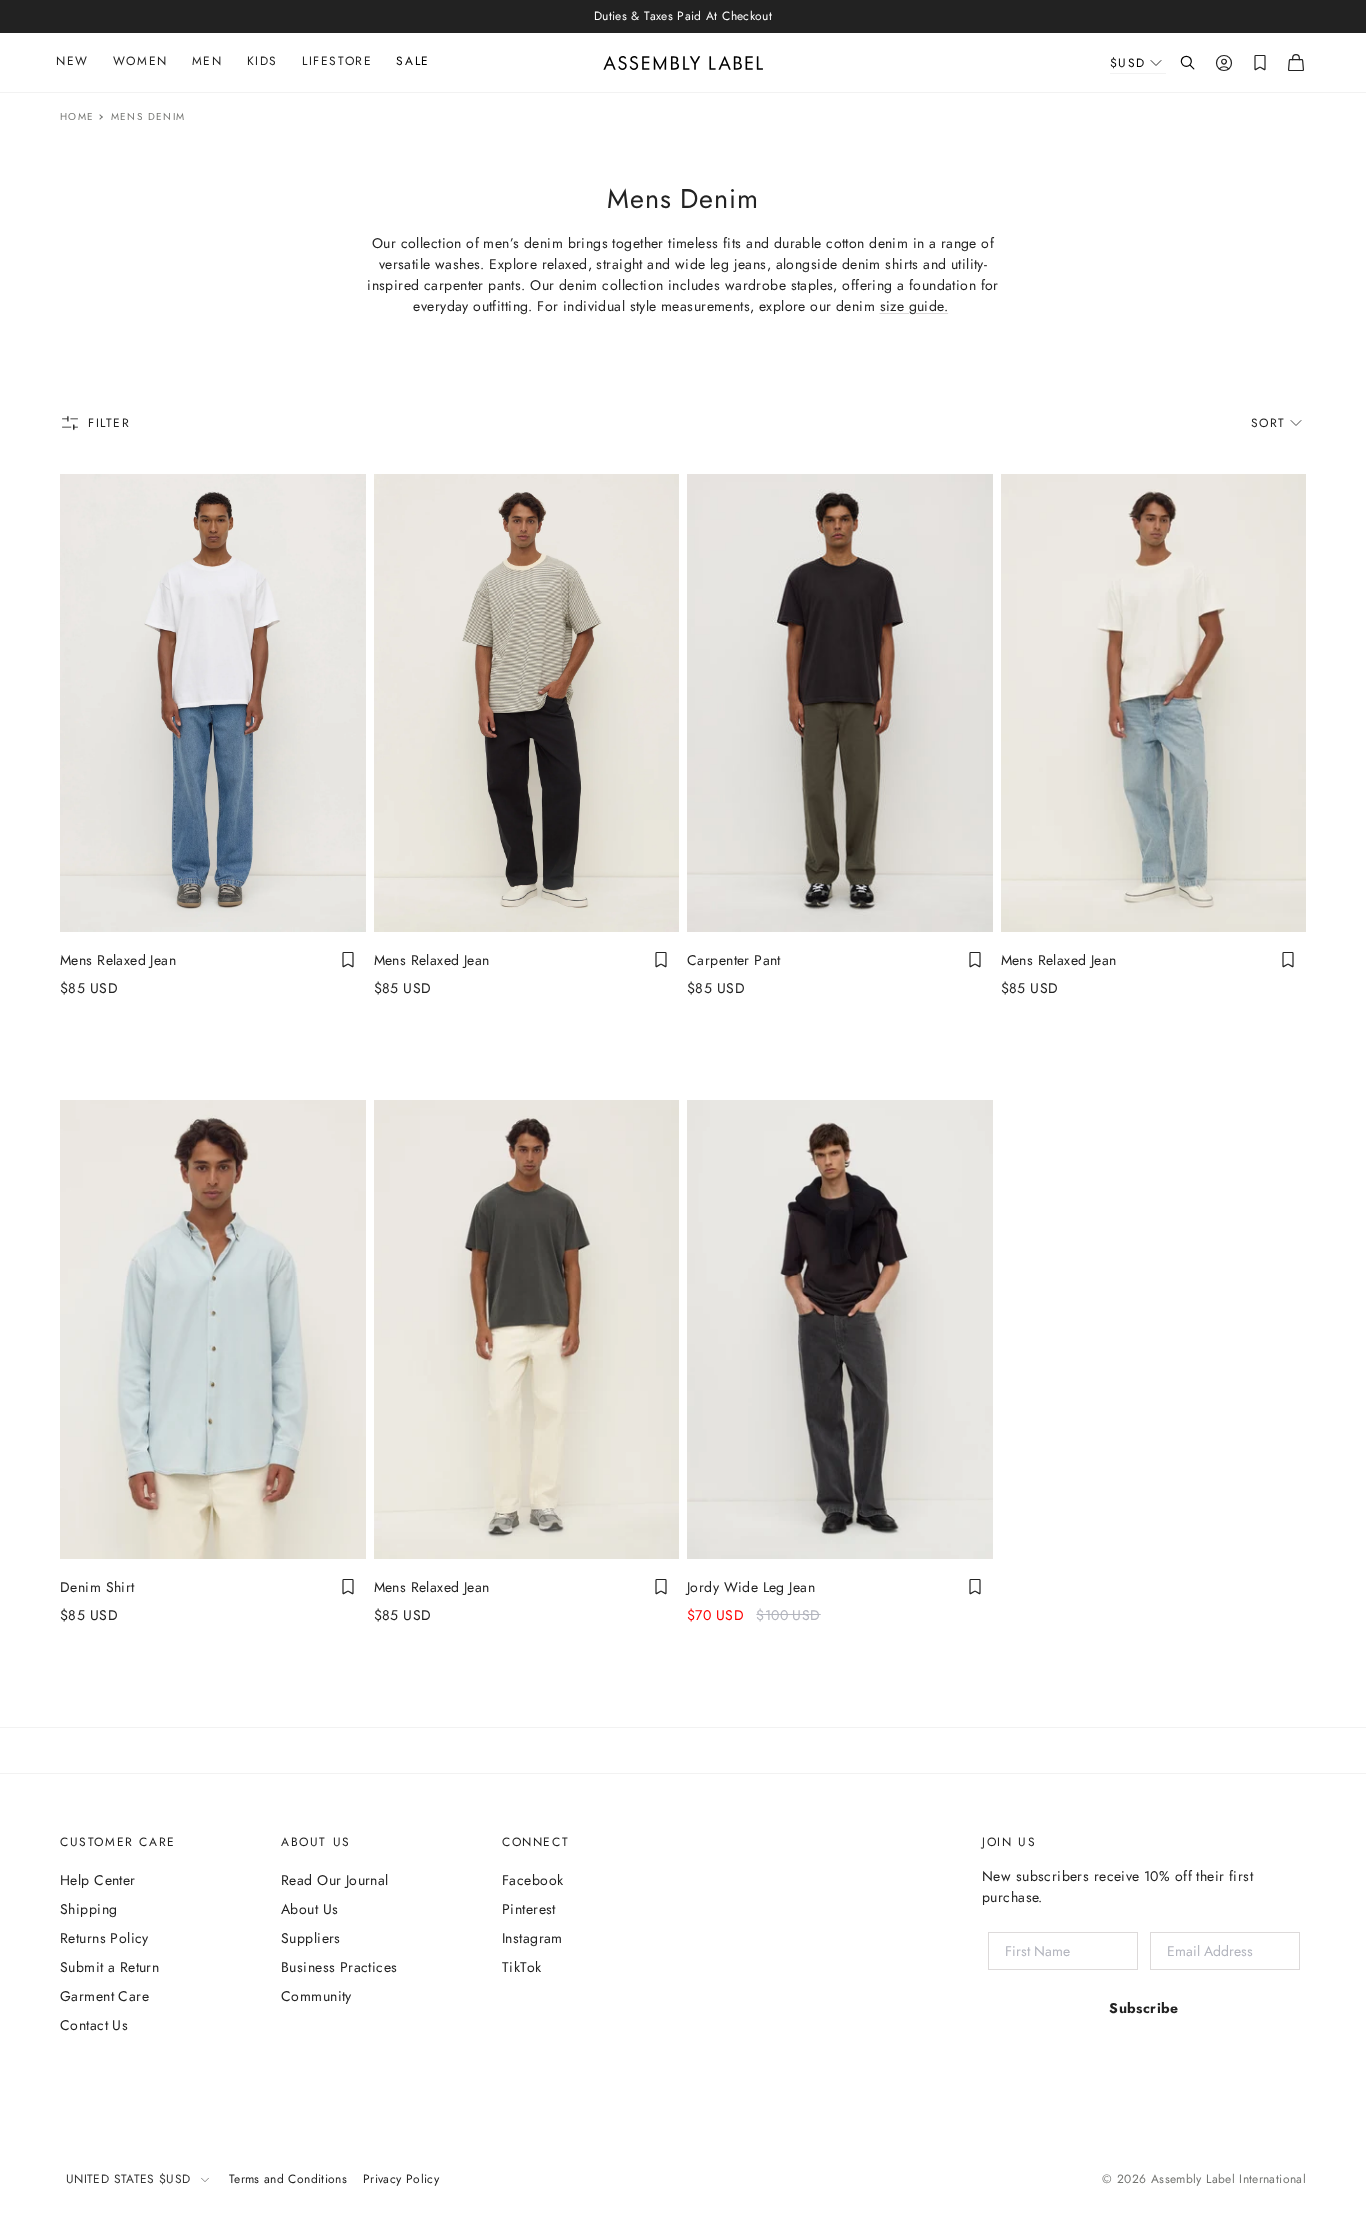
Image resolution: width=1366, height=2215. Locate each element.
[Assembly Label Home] (683, 63)
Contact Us (94, 2025)
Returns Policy (104, 1938)
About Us (309, 1909)
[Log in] (1224, 63)
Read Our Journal (335, 1880)
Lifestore (337, 61)
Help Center (98, 1880)
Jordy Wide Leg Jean (751, 1587)
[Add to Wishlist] (348, 960)
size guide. (914, 306)
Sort (1268, 423)
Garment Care (104, 1996)
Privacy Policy (401, 2179)
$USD (1128, 63)
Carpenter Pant (734, 960)
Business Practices (339, 1967)
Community (316, 1996)
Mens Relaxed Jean (118, 960)
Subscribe (1144, 2008)
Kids (262, 61)
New (72, 61)
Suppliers (311, 1938)
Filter (109, 423)
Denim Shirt (97, 1587)
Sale (412, 61)
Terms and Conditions (288, 2179)
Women (140, 61)
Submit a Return (109, 1967)
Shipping (88, 1909)
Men (207, 61)
